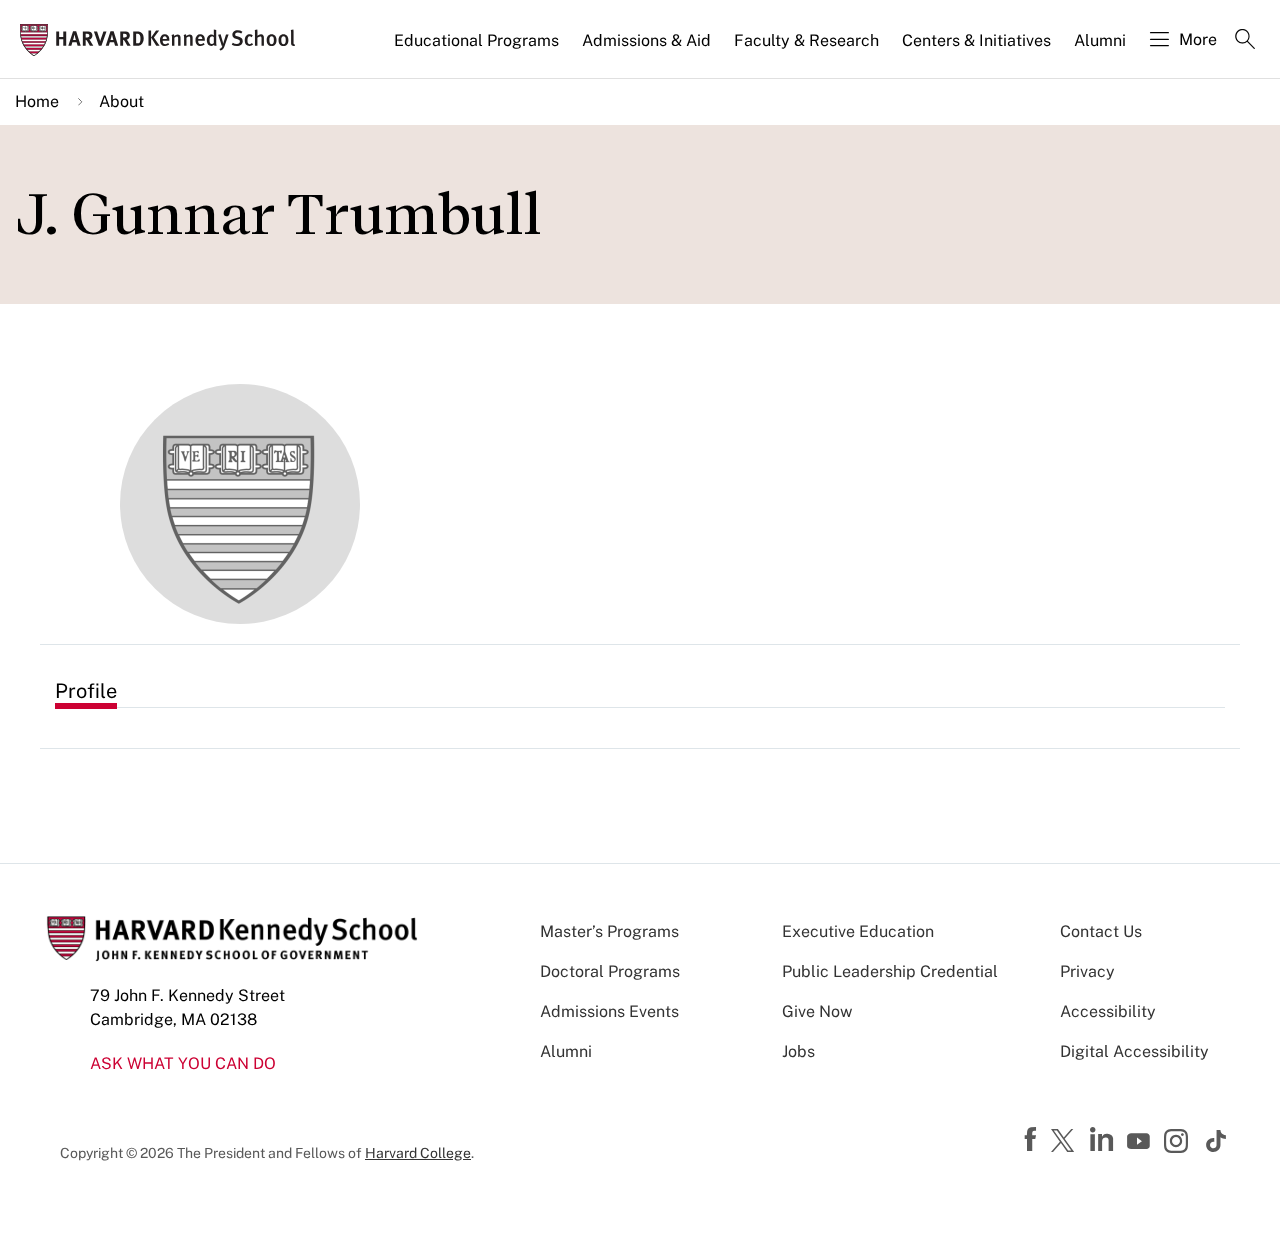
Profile (86, 691)
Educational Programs (476, 40)
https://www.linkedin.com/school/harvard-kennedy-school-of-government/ (1104, 1140)
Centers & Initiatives (976, 40)
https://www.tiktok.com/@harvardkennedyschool (1217, 1141)
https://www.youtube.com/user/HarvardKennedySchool (1141, 1142)
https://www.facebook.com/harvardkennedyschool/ (1033, 1140)
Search (1245, 41)
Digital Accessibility (1134, 1051)
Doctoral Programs (610, 971)
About (121, 101)
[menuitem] (478, 49)
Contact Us (1101, 931)
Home (37, 101)
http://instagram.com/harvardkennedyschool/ (1179, 1143)
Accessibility (1108, 1011)
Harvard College (418, 1153)
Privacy (1087, 971)
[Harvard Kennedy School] (164, 39)
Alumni (1100, 40)
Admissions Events (609, 1011)
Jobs (798, 1051)
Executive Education (858, 931)
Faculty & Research (806, 40)
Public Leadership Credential (890, 971)
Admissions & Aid (646, 40)
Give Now (817, 1011)
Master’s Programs (609, 931)
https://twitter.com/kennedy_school (1066, 1142)
